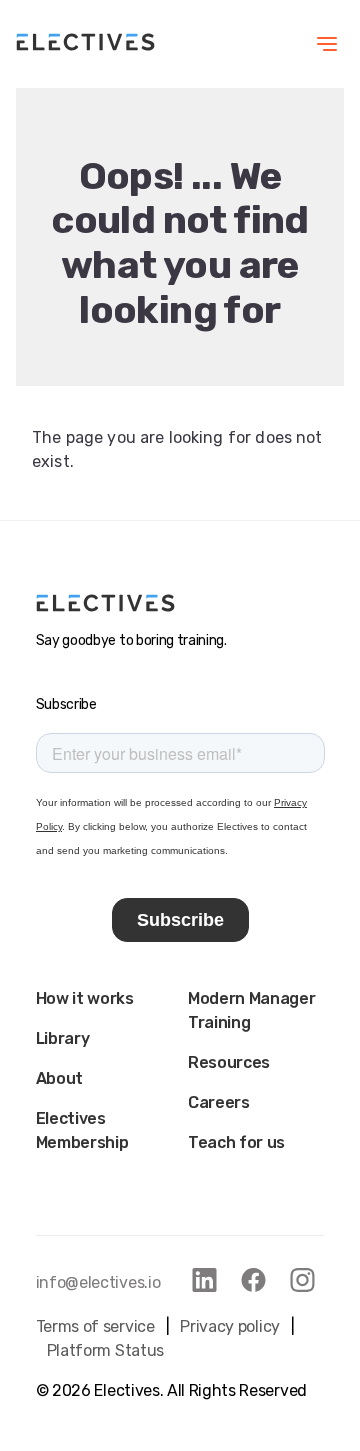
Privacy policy (230, 1326)
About (59, 1078)
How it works (85, 998)
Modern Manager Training (252, 1010)
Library (63, 1038)
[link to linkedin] (204, 1280)
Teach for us (236, 1142)
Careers (219, 1102)
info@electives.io (98, 1282)
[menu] (327, 44)
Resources (229, 1062)
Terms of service (95, 1326)
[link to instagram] (302, 1280)
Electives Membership (82, 1130)
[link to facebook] (253, 1280)
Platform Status (105, 1350)
